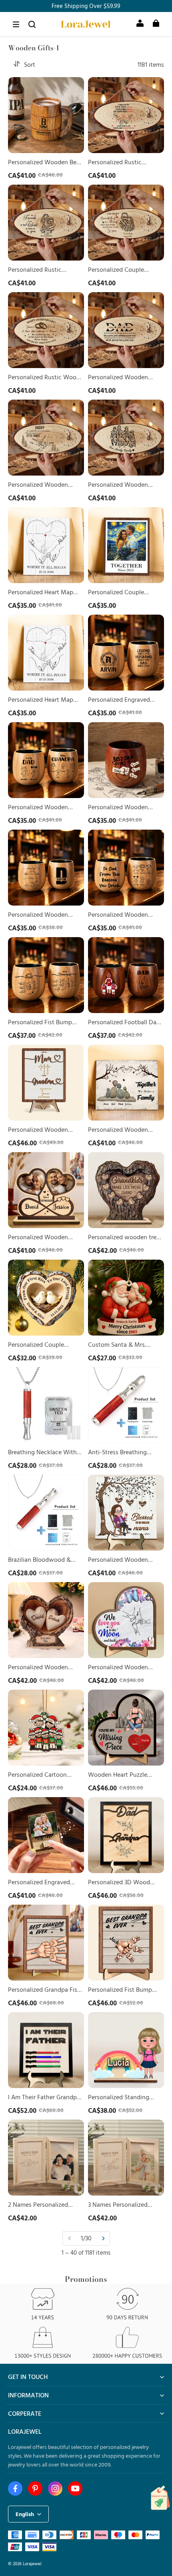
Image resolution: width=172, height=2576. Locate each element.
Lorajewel (32, 2563)
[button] (16, 24)
